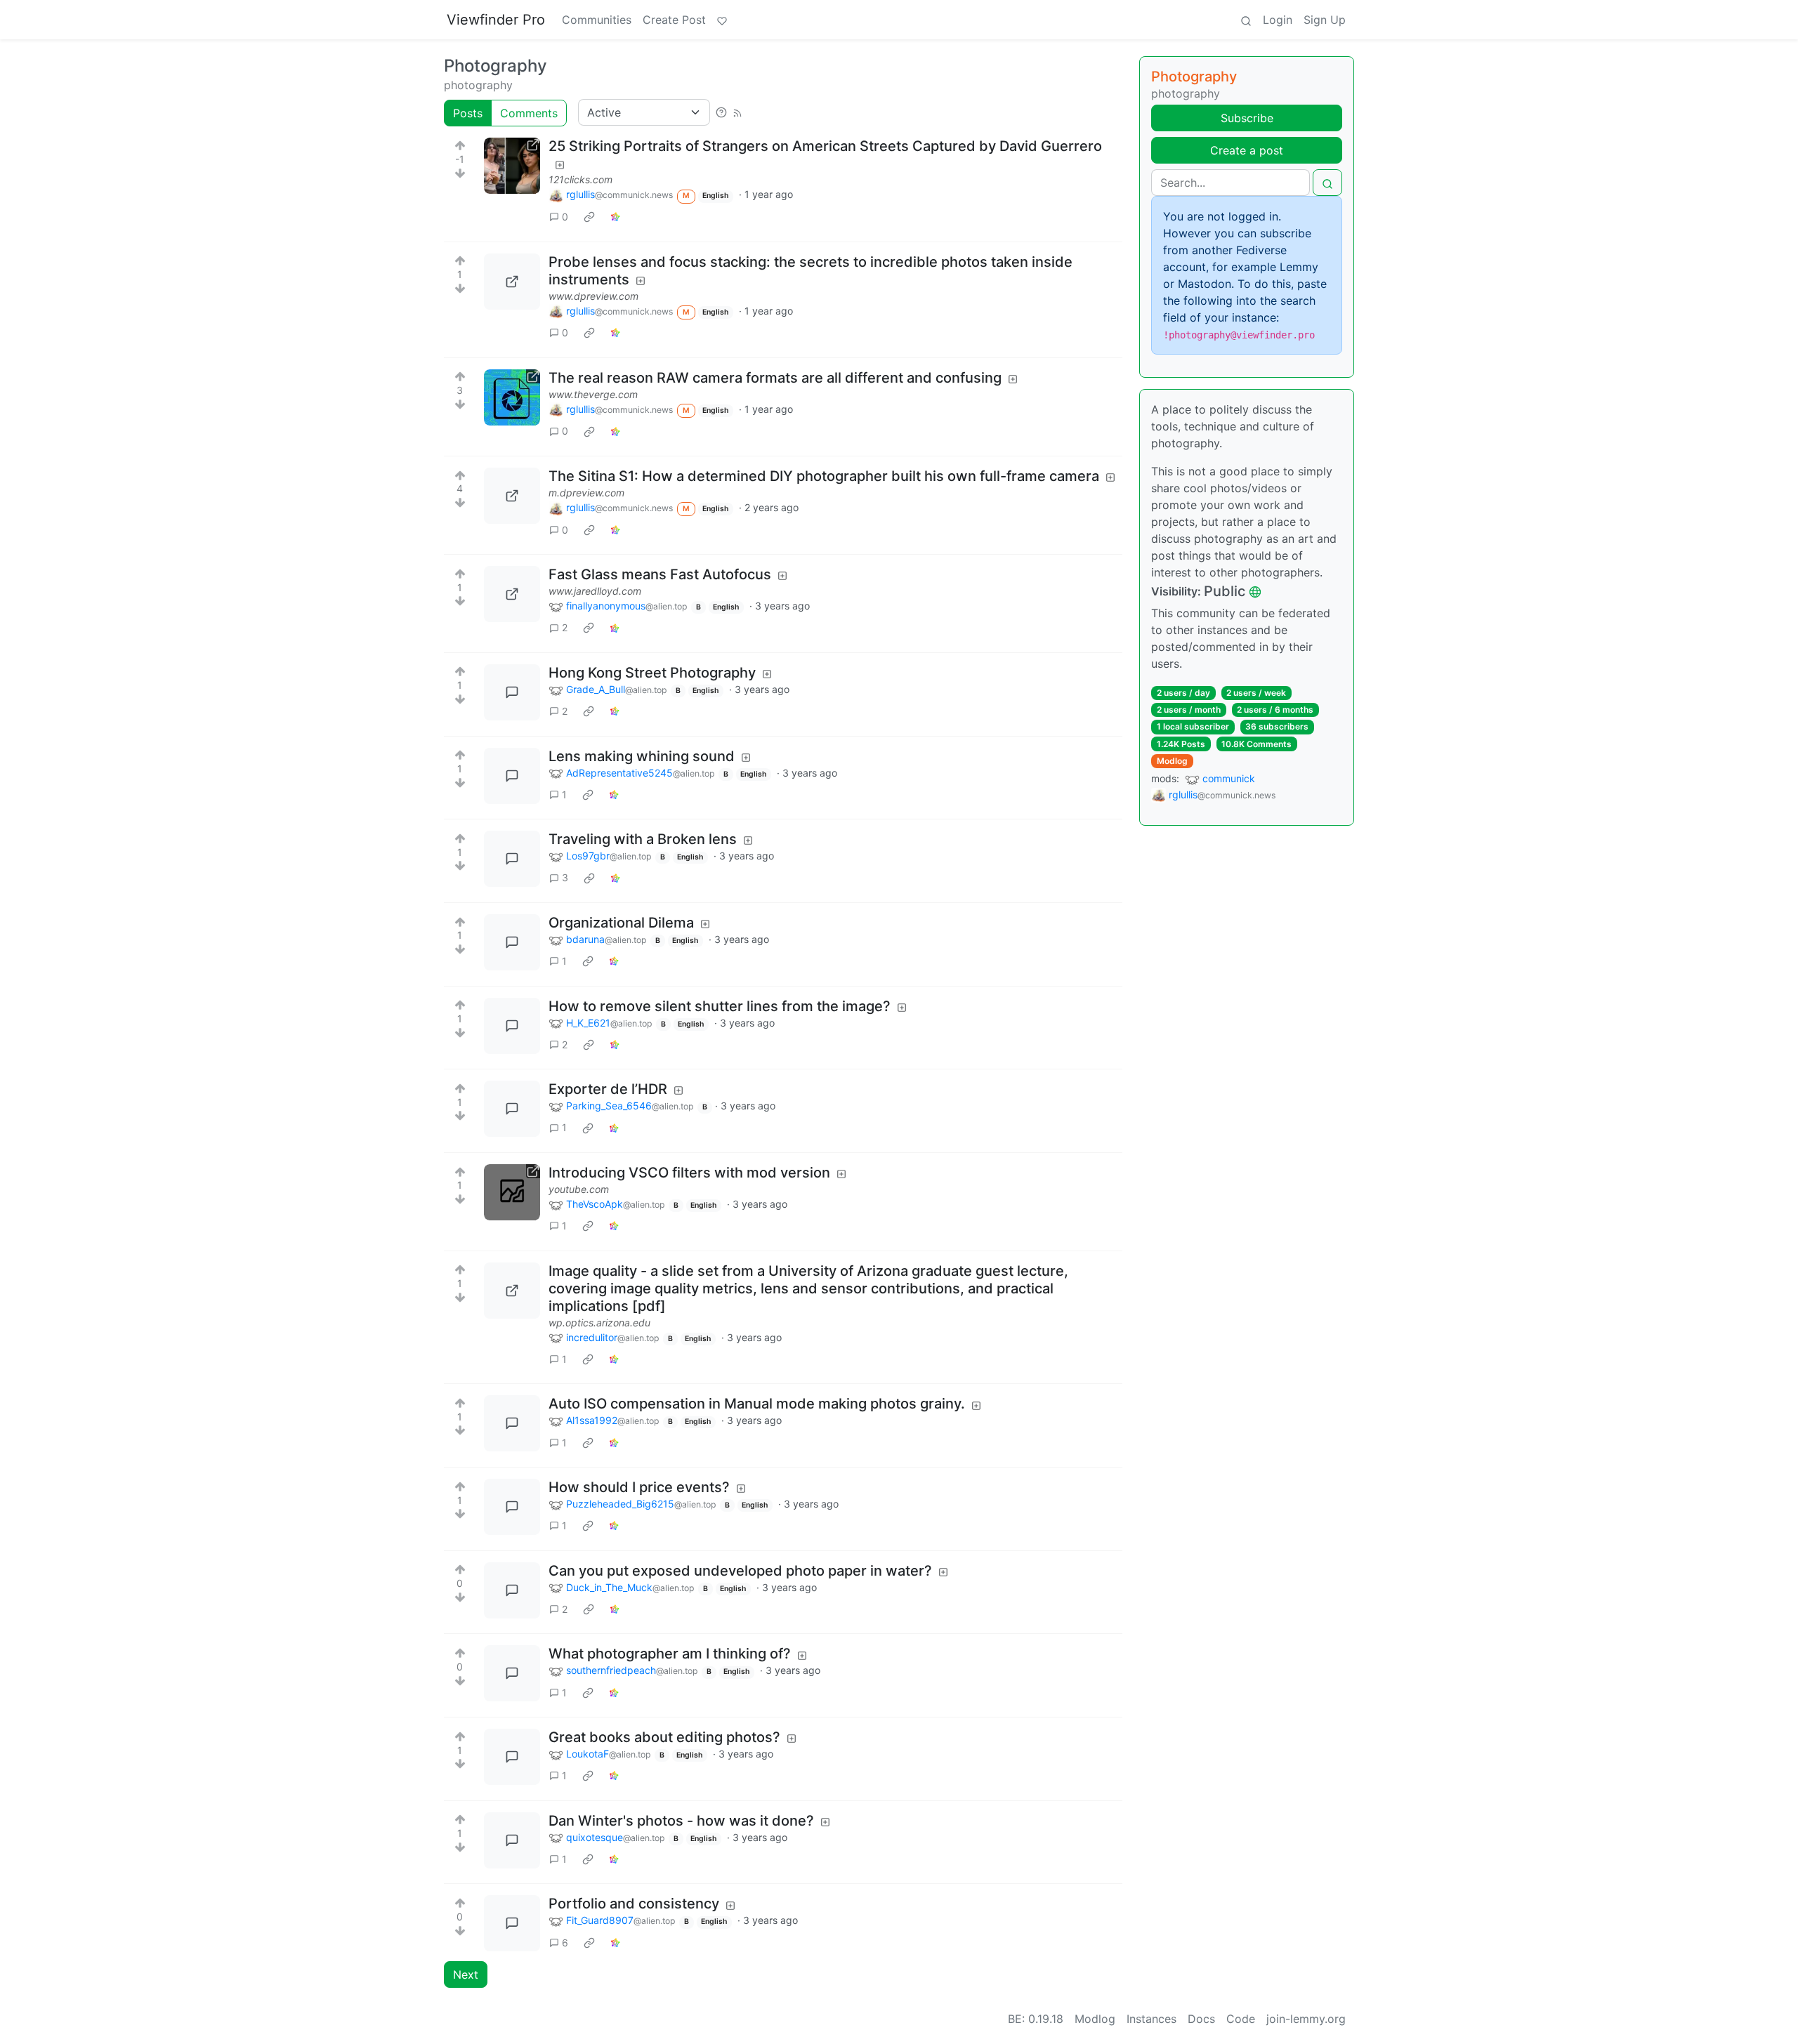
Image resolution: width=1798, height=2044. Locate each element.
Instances (1151, 2019)
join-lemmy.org (1306, 2019)
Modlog (1172, 761)
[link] (589, 217)
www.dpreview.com (593, 296)
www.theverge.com (593, 394)
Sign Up (1325, 20)
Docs (1201, 2019)
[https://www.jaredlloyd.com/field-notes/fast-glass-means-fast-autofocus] (512, 594)
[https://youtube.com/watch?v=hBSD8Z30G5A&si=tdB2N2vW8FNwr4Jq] (512, 1192)
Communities (597, 20)
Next (466, 1974)
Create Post (674, 20)
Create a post (1247, 150)
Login (1278, 20)
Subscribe (1247, 118)
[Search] (1246, 20)
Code (1241, 2019)
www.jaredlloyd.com (595, 591)
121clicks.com (580, 179)
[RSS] (737, 112)
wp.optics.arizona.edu (599, 1323)
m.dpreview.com (586, 493)
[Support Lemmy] (722, 20)
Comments (529, 113)
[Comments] (512, 692)
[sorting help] (721, 112)
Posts (468, 113)
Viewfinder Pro (496, 20)
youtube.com (579, 1189)
